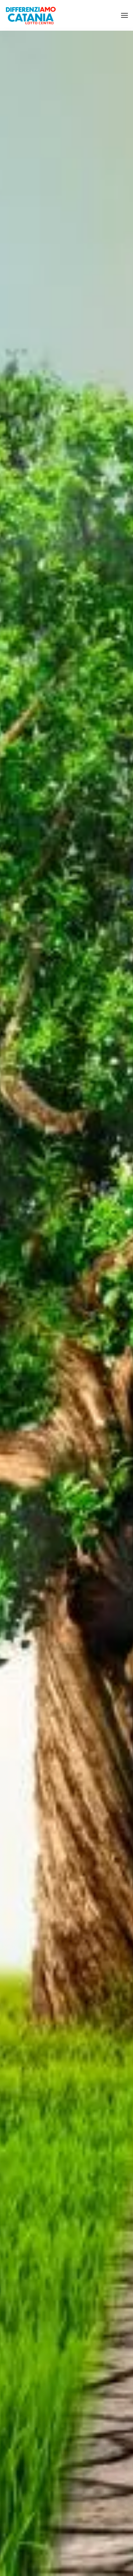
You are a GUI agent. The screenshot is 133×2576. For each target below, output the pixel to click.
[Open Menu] (124, 15)
